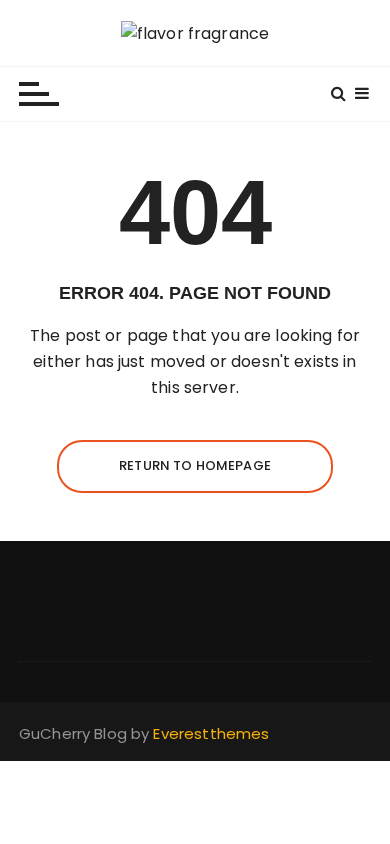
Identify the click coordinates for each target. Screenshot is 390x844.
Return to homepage (195, 465)
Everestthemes (211, 733)
